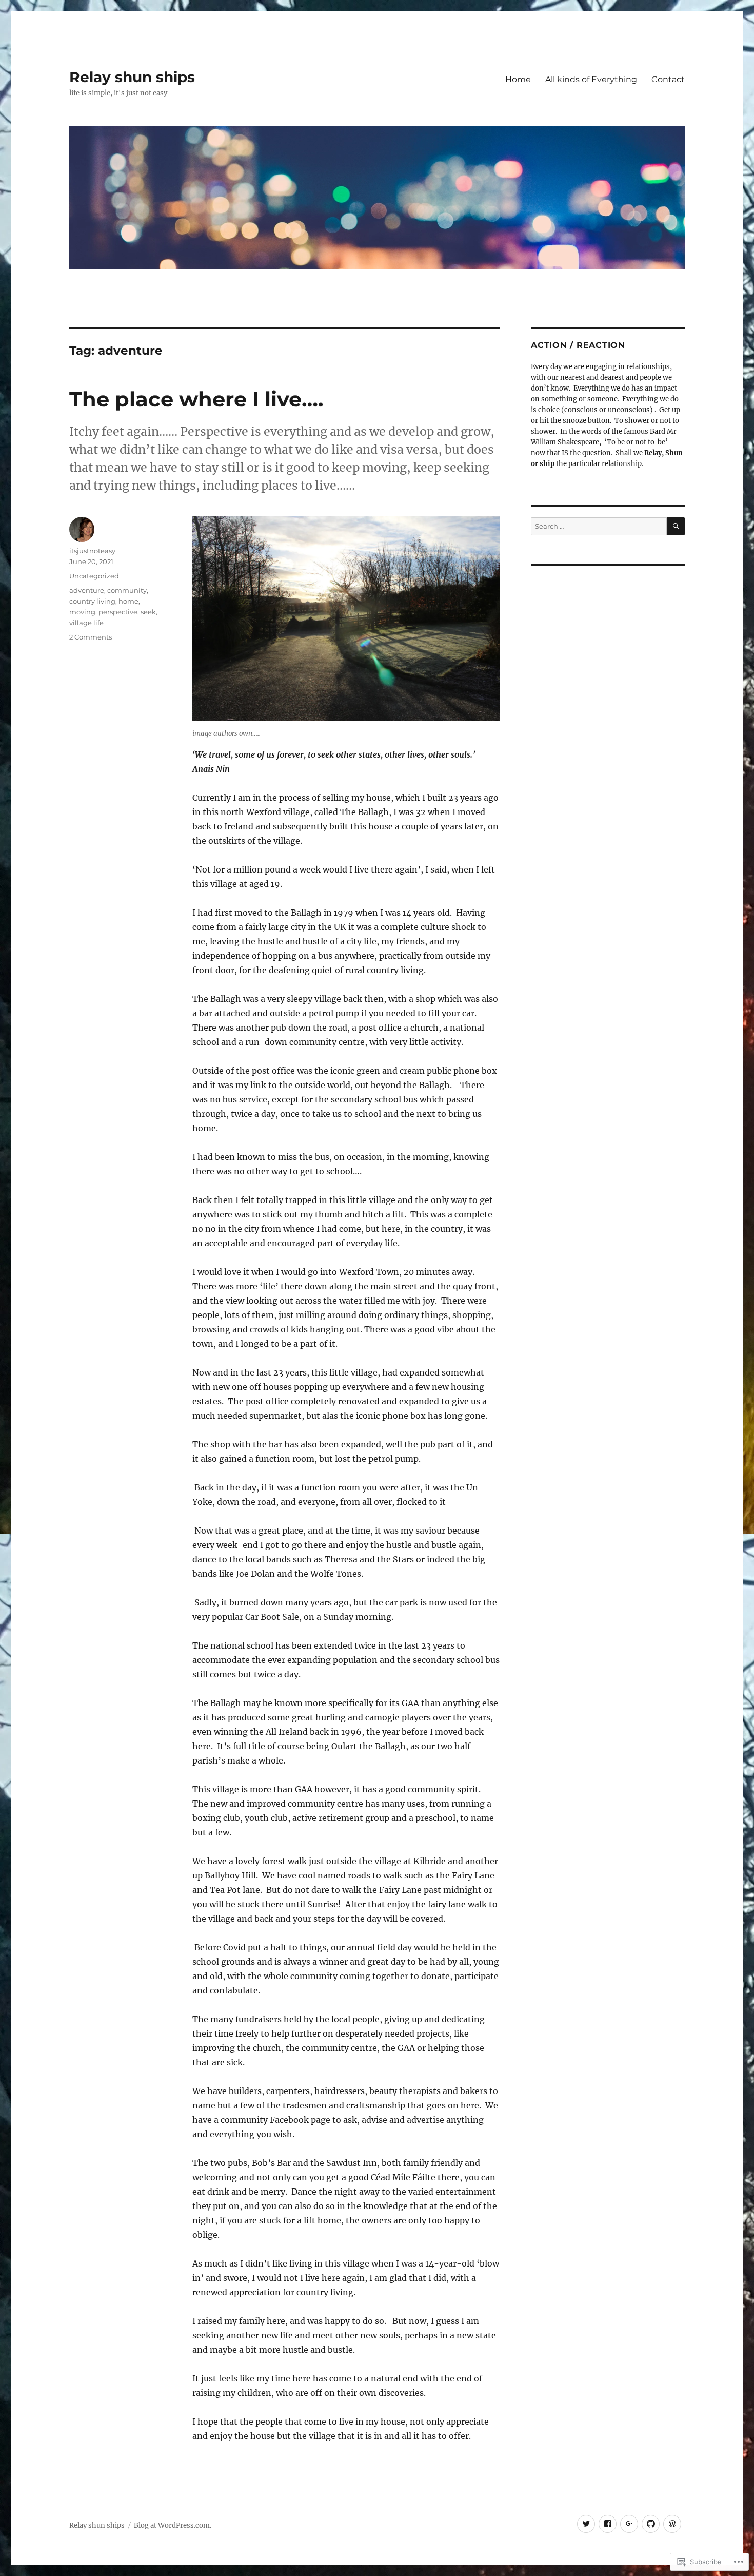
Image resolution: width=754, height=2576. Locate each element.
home (128, 601)
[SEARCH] (676, 526)
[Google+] (629, 2524)
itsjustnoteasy (92, 551)
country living (92, 601)
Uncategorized (94, 576)
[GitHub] (651, 2524)
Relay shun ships (132, 77)
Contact (668, 79)
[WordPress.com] (672, 2524)
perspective (118, 612)
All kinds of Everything (591, 79)
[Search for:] (599, 526)
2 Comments (91, 637)
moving (82, 612)
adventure (87, 590)
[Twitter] (586, 2524)
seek (148, 612)
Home (518, 79)
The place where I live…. (196, 399)
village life (86, 623)
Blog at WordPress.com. (173, 2525)
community (127, 590)
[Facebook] (608, 2524)
